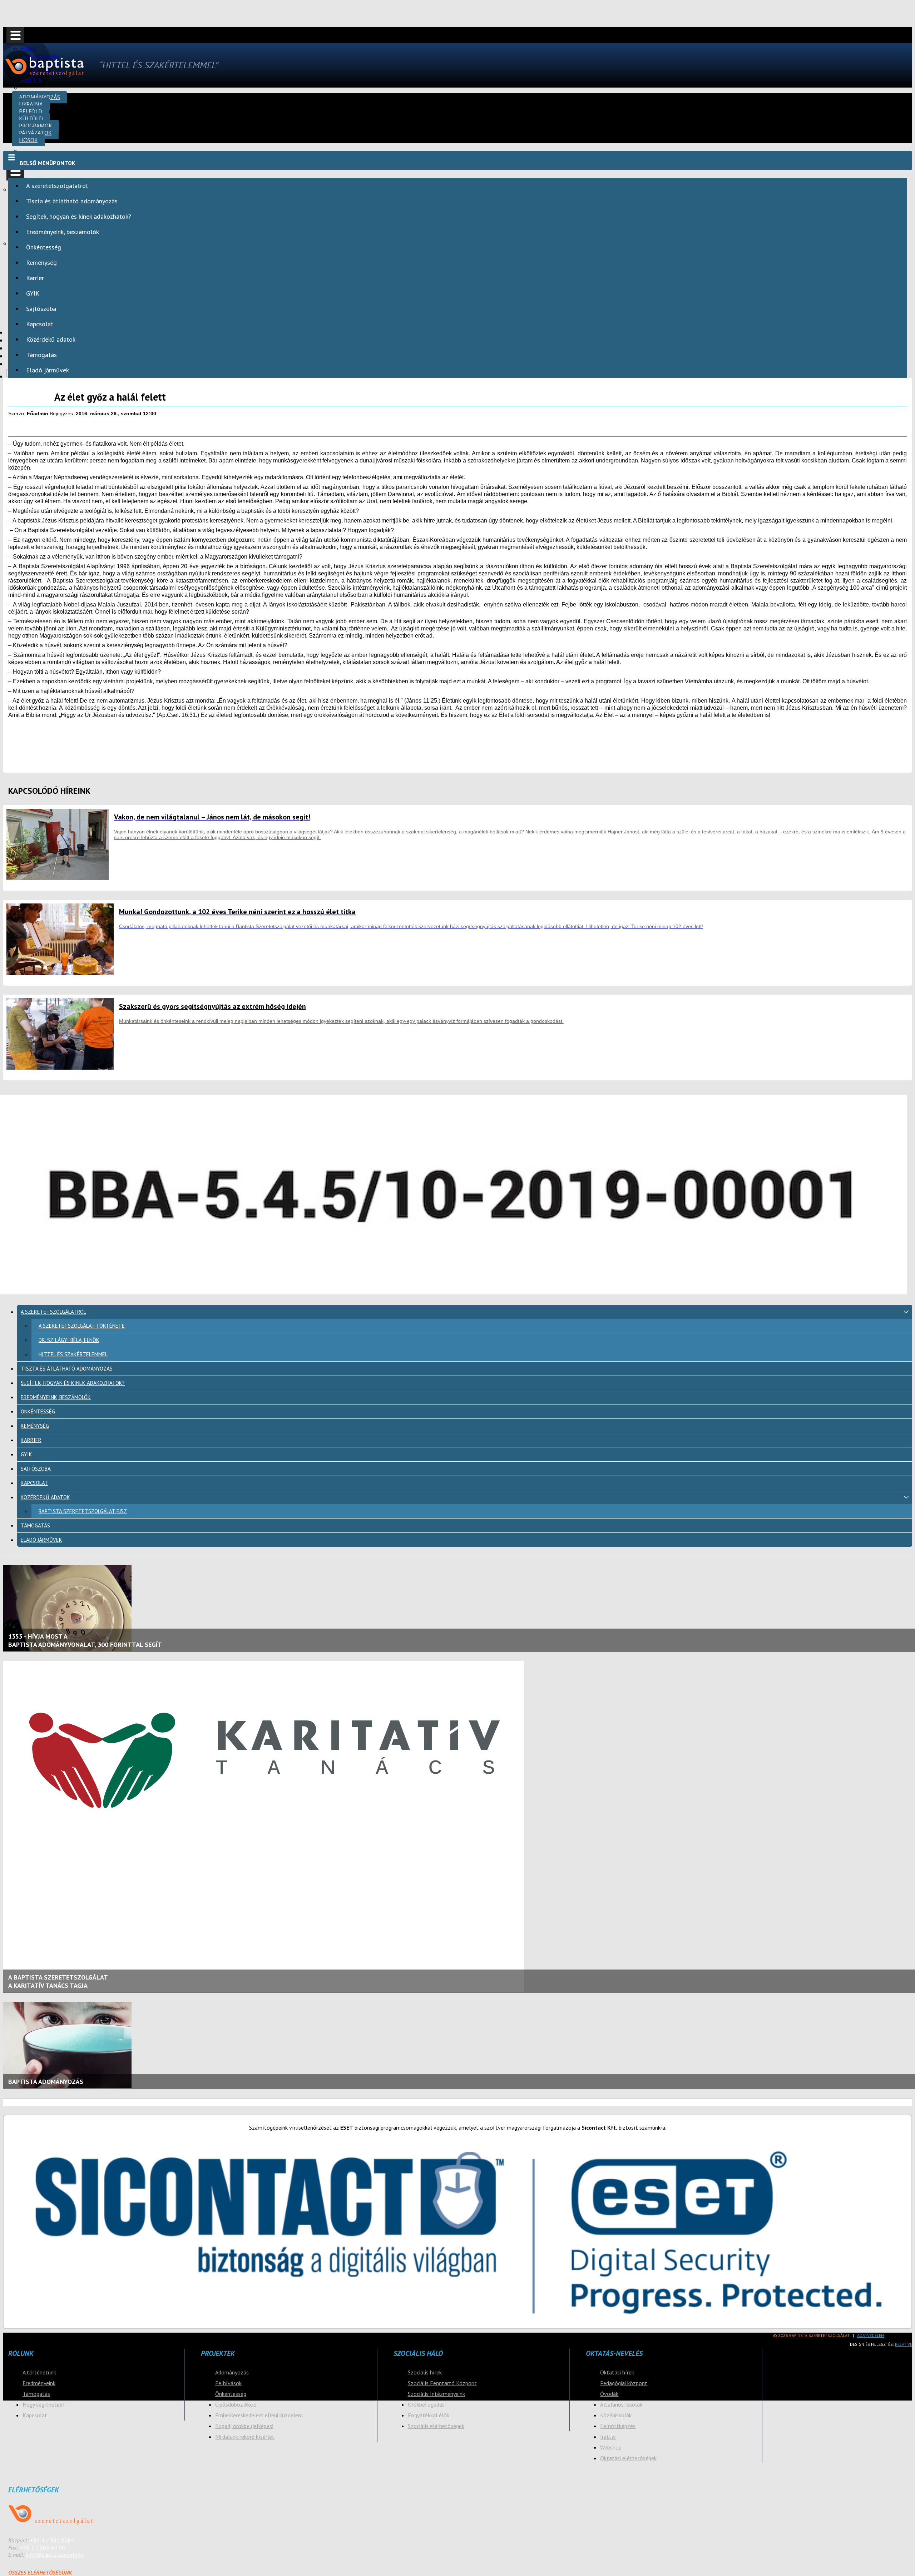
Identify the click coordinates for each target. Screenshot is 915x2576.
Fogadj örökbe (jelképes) (244, 2426)
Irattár (608, 2437)
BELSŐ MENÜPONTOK (48, 163)
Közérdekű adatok (51, 339)
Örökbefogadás (426, 2404)
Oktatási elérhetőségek (628, 2458)
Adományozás (39, 97)
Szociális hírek (425, 2372)
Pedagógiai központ (624, 2383)
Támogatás (41, 355)
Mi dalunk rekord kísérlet (245, 2437)
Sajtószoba (41, 309)
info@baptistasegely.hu (55, 2555)
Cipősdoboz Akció (236, 2404)
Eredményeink (39, 2383)
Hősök (28, 140)
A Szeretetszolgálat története (82, 1326)
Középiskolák (616, 2415)
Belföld (31, 111)
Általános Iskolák (621, 2404)
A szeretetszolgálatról (57, 186)
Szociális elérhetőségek (436, 2426)
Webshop (611, 2447)
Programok (35, 126)
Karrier (35, 278)
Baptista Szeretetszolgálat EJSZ (83, 1511)
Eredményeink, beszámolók (63, 232)
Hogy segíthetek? (44, 2404)
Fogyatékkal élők (429, 2415)
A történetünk (39, 2372)
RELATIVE (904, 2344)
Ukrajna (31, 104)
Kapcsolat (40, 324)
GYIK (33, 293)
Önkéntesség (44, 247)
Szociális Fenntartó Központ (442, 2383)
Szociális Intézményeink (436, 2394)
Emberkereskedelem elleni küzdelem (259, 2415)
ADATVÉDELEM (871, 2335)
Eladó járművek (48, 370)
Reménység (41, 262)
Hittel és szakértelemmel (73, 1354)
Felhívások (228, 2383)
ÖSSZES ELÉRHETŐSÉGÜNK (40, 2572)
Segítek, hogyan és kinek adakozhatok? (79, 216)
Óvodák (609, 2394)
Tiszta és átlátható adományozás (72, 201)
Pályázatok (35, 133)
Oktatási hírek (617, 2372)
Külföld (31, 118)
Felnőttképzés (618, 2426)
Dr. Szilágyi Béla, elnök (69, 1340)
